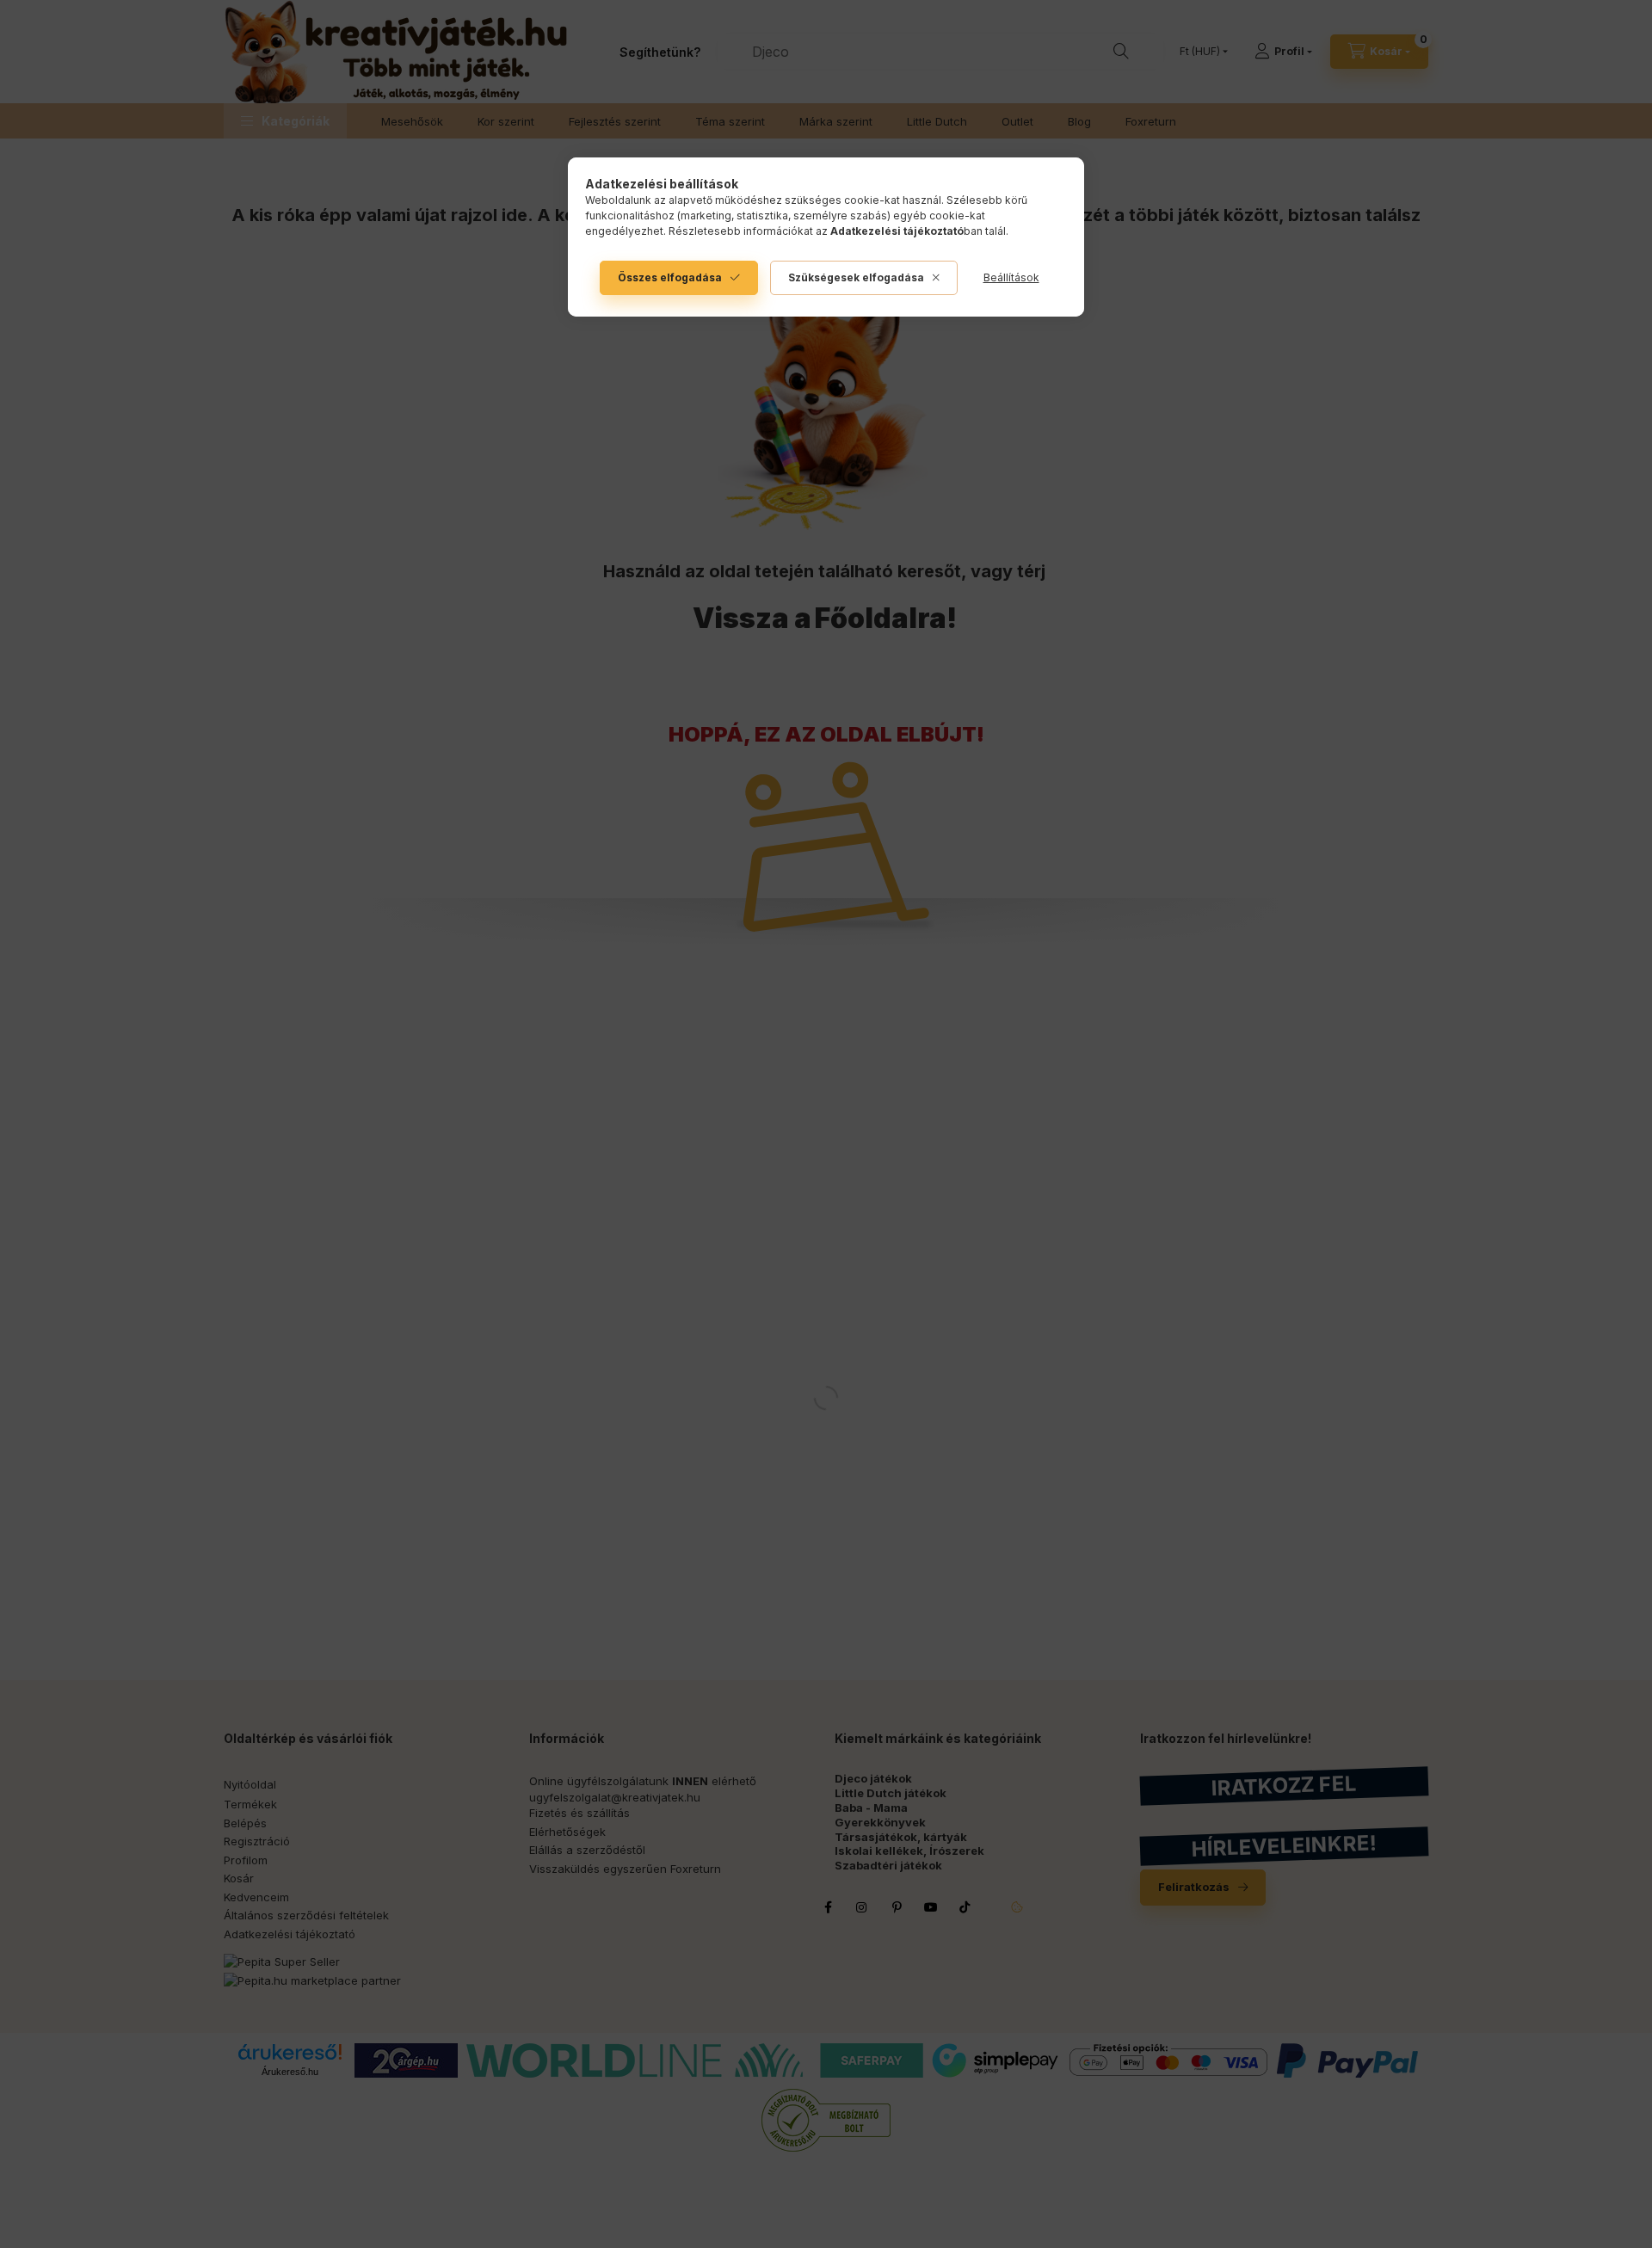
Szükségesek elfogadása (856, 277)
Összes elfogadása (670, 277)
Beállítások (1011, 277)
